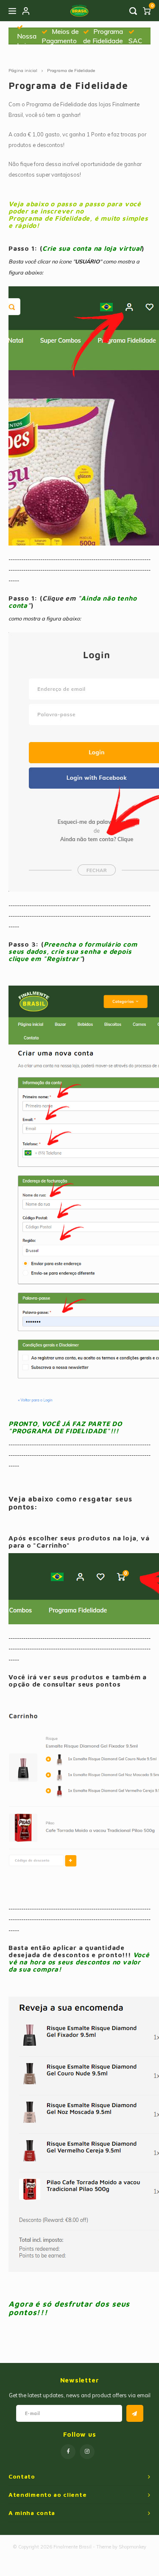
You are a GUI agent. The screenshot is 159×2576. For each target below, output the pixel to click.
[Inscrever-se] (135, 2413)
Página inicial (23, 71)
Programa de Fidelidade (71, 71)
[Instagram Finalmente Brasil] (87, 2452)
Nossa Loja (27, 41)
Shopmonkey (132, 2547)
